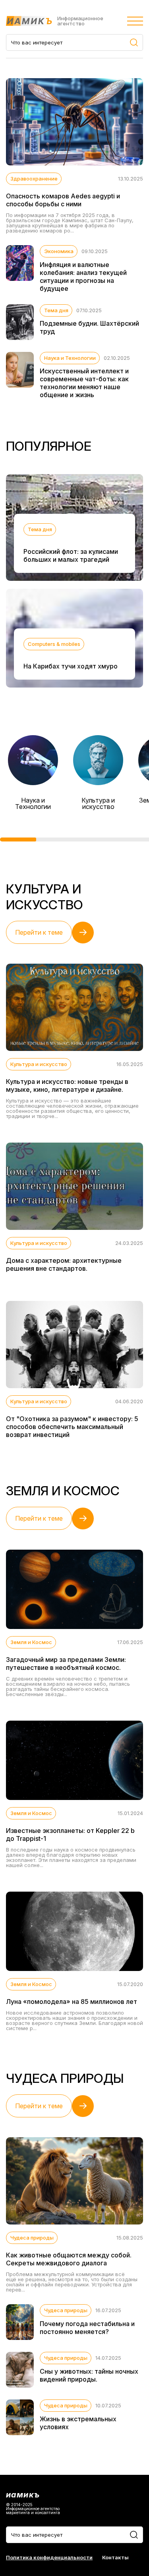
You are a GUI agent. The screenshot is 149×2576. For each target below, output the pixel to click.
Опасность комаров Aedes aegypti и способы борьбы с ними (63, 200)
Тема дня (56, 310)
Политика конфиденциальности (49, 2558)
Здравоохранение (34, 179)
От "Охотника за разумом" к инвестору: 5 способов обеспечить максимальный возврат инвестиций (72, 1427)
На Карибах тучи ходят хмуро (71, 666)
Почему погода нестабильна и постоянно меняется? (87, 2328)
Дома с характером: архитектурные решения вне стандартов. (64, 1264)
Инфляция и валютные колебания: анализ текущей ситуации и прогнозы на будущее (83, 277)
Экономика (59, 251)
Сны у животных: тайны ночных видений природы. (89, 2375)
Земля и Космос (31, 1642)
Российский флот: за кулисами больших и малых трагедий (71, 555)
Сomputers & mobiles (54, 644)
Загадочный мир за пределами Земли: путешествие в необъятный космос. (66, 1664)
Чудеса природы (32, 2238)
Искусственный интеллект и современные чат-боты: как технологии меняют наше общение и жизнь (84, 383)
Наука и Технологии (70, 358)
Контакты (115, 2558)
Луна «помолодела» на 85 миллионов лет (72, 2002)
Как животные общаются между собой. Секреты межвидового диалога (69, 2259)
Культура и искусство (98, 803)
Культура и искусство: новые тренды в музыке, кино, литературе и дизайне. (67, 1085)
